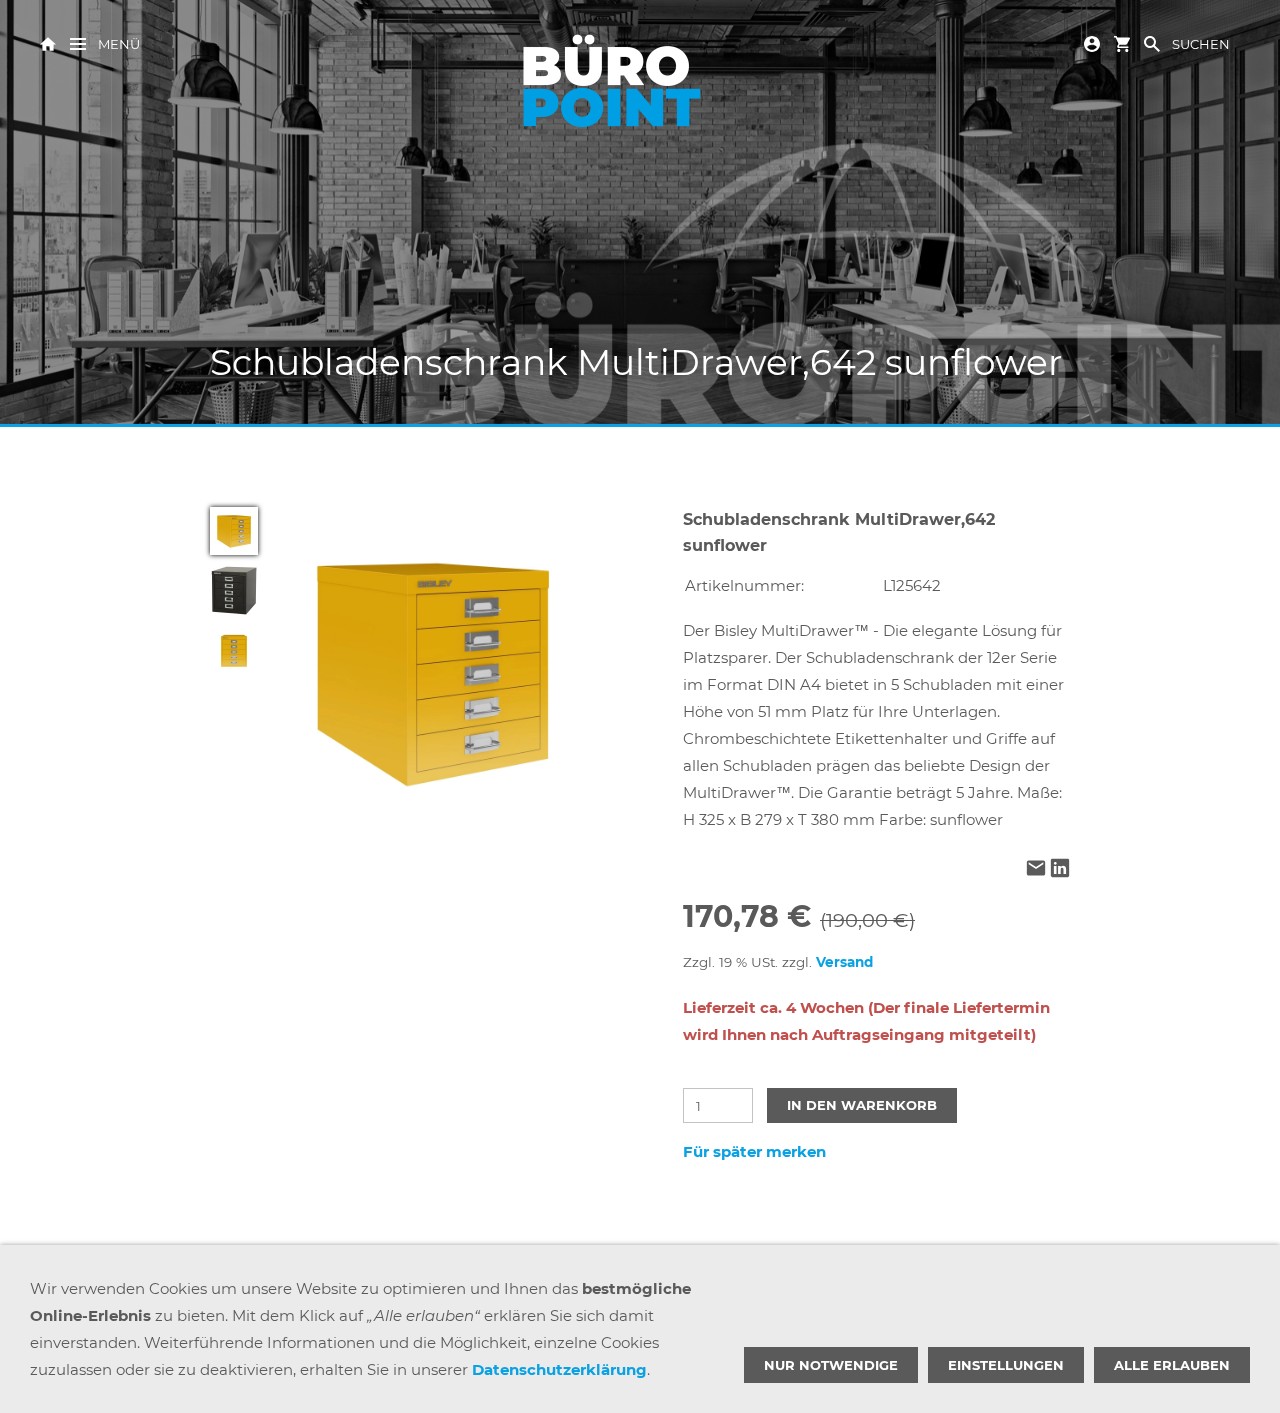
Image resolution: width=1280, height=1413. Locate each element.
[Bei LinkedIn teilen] (1060, 870)
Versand (844, 962)
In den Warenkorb (862, 1105)
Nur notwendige (831, 1365)
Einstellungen (1006, 1365)
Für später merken (754, 1151)
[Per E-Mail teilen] (1036, 870)
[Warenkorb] (1122, 42)
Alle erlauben (1172, 1365)
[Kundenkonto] (1092, 42)
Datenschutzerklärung (559, 1369)
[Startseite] (48, 42)
